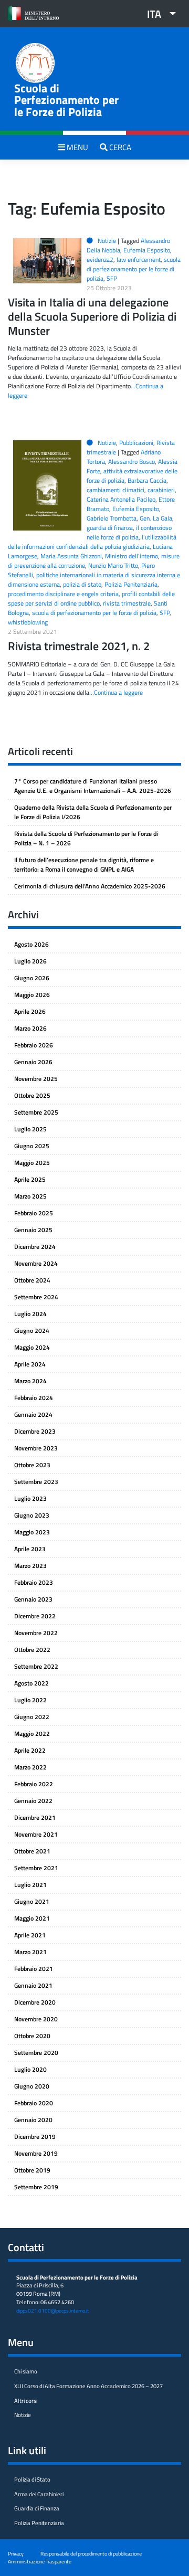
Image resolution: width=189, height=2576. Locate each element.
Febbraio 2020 (34, 2103)
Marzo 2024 (30, 1381)
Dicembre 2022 (35, 1616)
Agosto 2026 (31, 944)
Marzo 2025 (30, 1196)
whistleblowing (28, 622)
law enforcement (139, 259)
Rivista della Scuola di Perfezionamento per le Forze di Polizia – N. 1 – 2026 (86, 838)
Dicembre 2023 (35, 1431)
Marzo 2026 (30, 1028)
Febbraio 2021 (34, 1969)
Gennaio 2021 (33, 1985)
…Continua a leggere (116, 692)
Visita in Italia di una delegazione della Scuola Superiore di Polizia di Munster (92, 316)
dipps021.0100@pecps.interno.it (53, 2311)
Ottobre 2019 (32, 2170)
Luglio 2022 (30, 1700)
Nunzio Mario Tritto (113, 565)
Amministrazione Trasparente (40, 2561)
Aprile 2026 (30, 1011)
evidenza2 (100, 259)
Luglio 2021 (30, 1885)
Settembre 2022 (36, 1666)
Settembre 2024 (36, 1297)
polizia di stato (82, 584)
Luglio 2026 (30, 961)
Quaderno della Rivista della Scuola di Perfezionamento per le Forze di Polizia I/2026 (93, 812)
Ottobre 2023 (32, 1465)
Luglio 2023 (30, 1498)
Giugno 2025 (32, 1146)
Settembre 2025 (36, 1112)
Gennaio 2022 (33, 1801)
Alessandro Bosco (132, 462)
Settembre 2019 (36, 2187)
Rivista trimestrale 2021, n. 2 (79, 646)
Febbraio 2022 (34, 1784)
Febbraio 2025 (34, 1213)
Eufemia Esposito (147, 250)
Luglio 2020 (30, 2069)
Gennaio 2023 (33, 1599)
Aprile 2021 (30, 1935)
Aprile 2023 (30, 1549)
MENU (77, 147)
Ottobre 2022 (32, 1650)
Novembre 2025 (36, 1079)
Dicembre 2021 (35, 1817)
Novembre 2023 (36, 1448)
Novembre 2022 (36, 1633)
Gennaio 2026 (33, 1062)
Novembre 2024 (36, 1263)
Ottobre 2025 (32, 1095)
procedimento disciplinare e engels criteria (63, 594)
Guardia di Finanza (37, 2508)
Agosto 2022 (31, 1683)
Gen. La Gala (156, 518)
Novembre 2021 (36, 1834)
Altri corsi (26, 2401)
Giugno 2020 (32, 2086)
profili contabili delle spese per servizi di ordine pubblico (91, 598)
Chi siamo (26, 2371)
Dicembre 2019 (35, 2137)
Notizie (107, 241)
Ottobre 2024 (32, 1280)
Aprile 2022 (30, 1750)
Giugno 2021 (32, 1901)
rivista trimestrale (127, 603)
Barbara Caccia (147, 480)
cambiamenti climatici (115, 490)
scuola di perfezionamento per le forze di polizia (134, 269)
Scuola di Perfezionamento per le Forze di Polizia (66, 100)
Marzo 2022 (30, 1767)
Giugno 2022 (32, 1717)
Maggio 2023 (32, 1532)
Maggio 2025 (32, 1163)
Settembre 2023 (36, 1482)
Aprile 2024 (30, 1364)
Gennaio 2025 (33, 1230)
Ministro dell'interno (132, 556)
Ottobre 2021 (32, 1851)
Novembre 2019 (36, 2153)
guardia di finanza (110, 528)
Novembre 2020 (36, 2019)
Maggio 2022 (32, 1734)
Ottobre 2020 (32, 2036)
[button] (157, 14)
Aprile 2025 (30, 1179)
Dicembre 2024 (35, 1247)
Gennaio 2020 (33, 2120)
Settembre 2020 (36, 2053)
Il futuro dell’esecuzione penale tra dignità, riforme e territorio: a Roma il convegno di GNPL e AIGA (84, 865)
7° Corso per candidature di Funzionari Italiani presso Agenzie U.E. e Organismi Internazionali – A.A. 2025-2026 (93, 786)
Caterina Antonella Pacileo (121, 499)
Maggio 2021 (32, 1918)
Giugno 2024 (32, 1331)
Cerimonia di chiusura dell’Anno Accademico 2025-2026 (90, 886)
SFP (112, 278)
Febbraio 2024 (34, 1398)
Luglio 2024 (30, 1314)
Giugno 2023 (32, 1515)
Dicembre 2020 (35, 2002)
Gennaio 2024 (33, 1414)
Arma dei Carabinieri (39, 2494)
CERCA (119, 147)
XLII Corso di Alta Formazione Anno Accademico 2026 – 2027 (88, 2386)
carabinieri (161, 490)
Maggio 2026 (32, 995)
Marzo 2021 (30, 1952)
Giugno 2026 (32, 978)
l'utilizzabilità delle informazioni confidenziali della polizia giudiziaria (92, 542)
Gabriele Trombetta (112, 518)
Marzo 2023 (30, 1566)
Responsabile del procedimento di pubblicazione (91, 2553)
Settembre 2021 (36, 1868)
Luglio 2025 (30, 1129)
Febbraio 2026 (34, 1045)
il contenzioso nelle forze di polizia (129, 532)
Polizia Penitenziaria (131, 584)
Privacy (16, 2553)
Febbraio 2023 (34, 1582)
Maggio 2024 (32, 1347)
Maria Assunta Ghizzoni (71, 556)
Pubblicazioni (136, 443)
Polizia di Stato (32, 2479)
